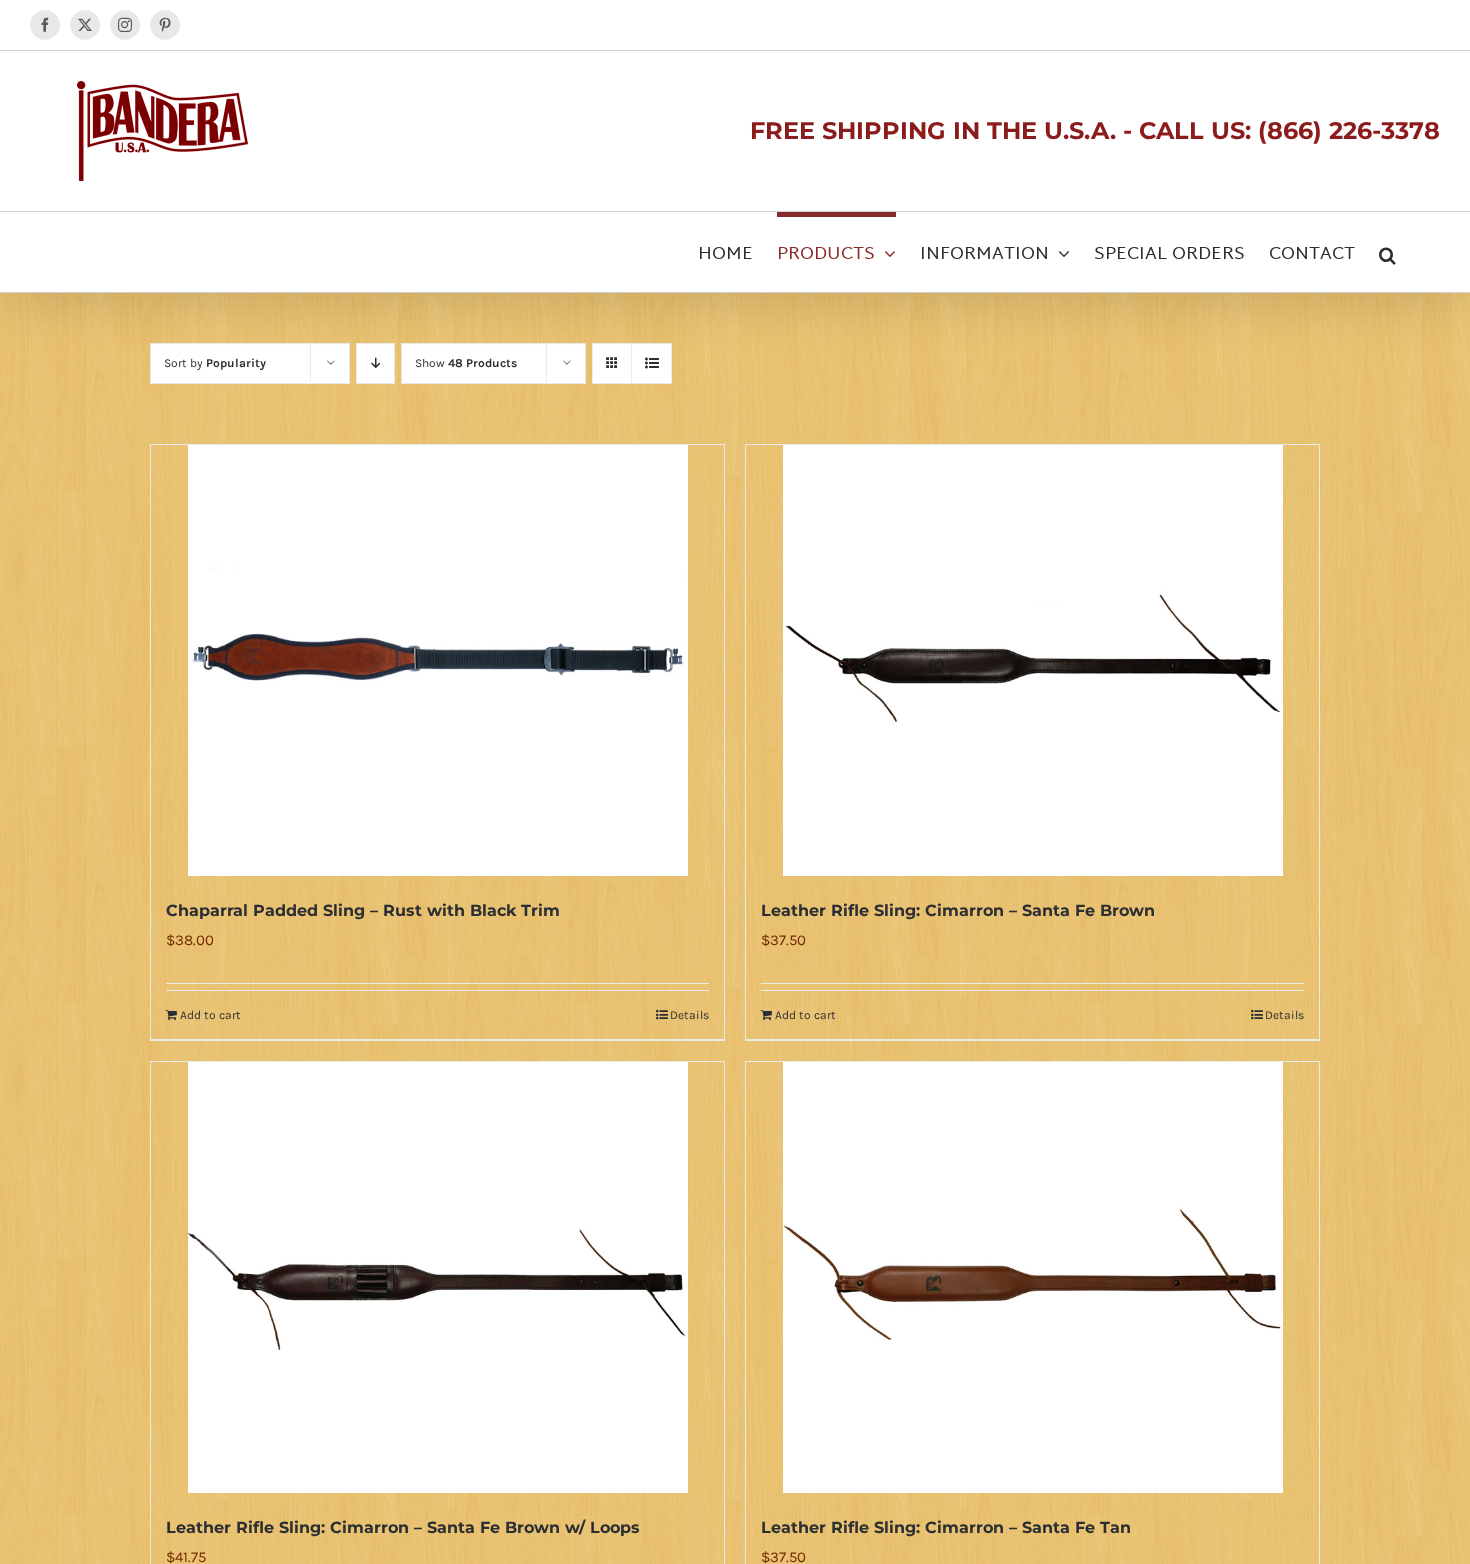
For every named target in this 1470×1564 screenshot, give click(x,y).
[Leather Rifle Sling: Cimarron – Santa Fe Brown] (1032, 660)
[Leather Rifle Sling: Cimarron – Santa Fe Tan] (1032, 1277)
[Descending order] (375, 363)
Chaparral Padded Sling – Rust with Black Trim (363, 910)
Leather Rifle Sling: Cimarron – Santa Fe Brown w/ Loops (403, 1527)
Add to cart (210, 1015)
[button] (1387, 252)
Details (689, 1015)
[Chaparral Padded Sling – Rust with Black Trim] (437, 660)
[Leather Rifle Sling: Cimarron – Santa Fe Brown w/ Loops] (437, 1277)
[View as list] (651, 363)
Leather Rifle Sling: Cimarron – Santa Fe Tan (946, 1527)
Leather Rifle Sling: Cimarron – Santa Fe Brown (958, 910)
